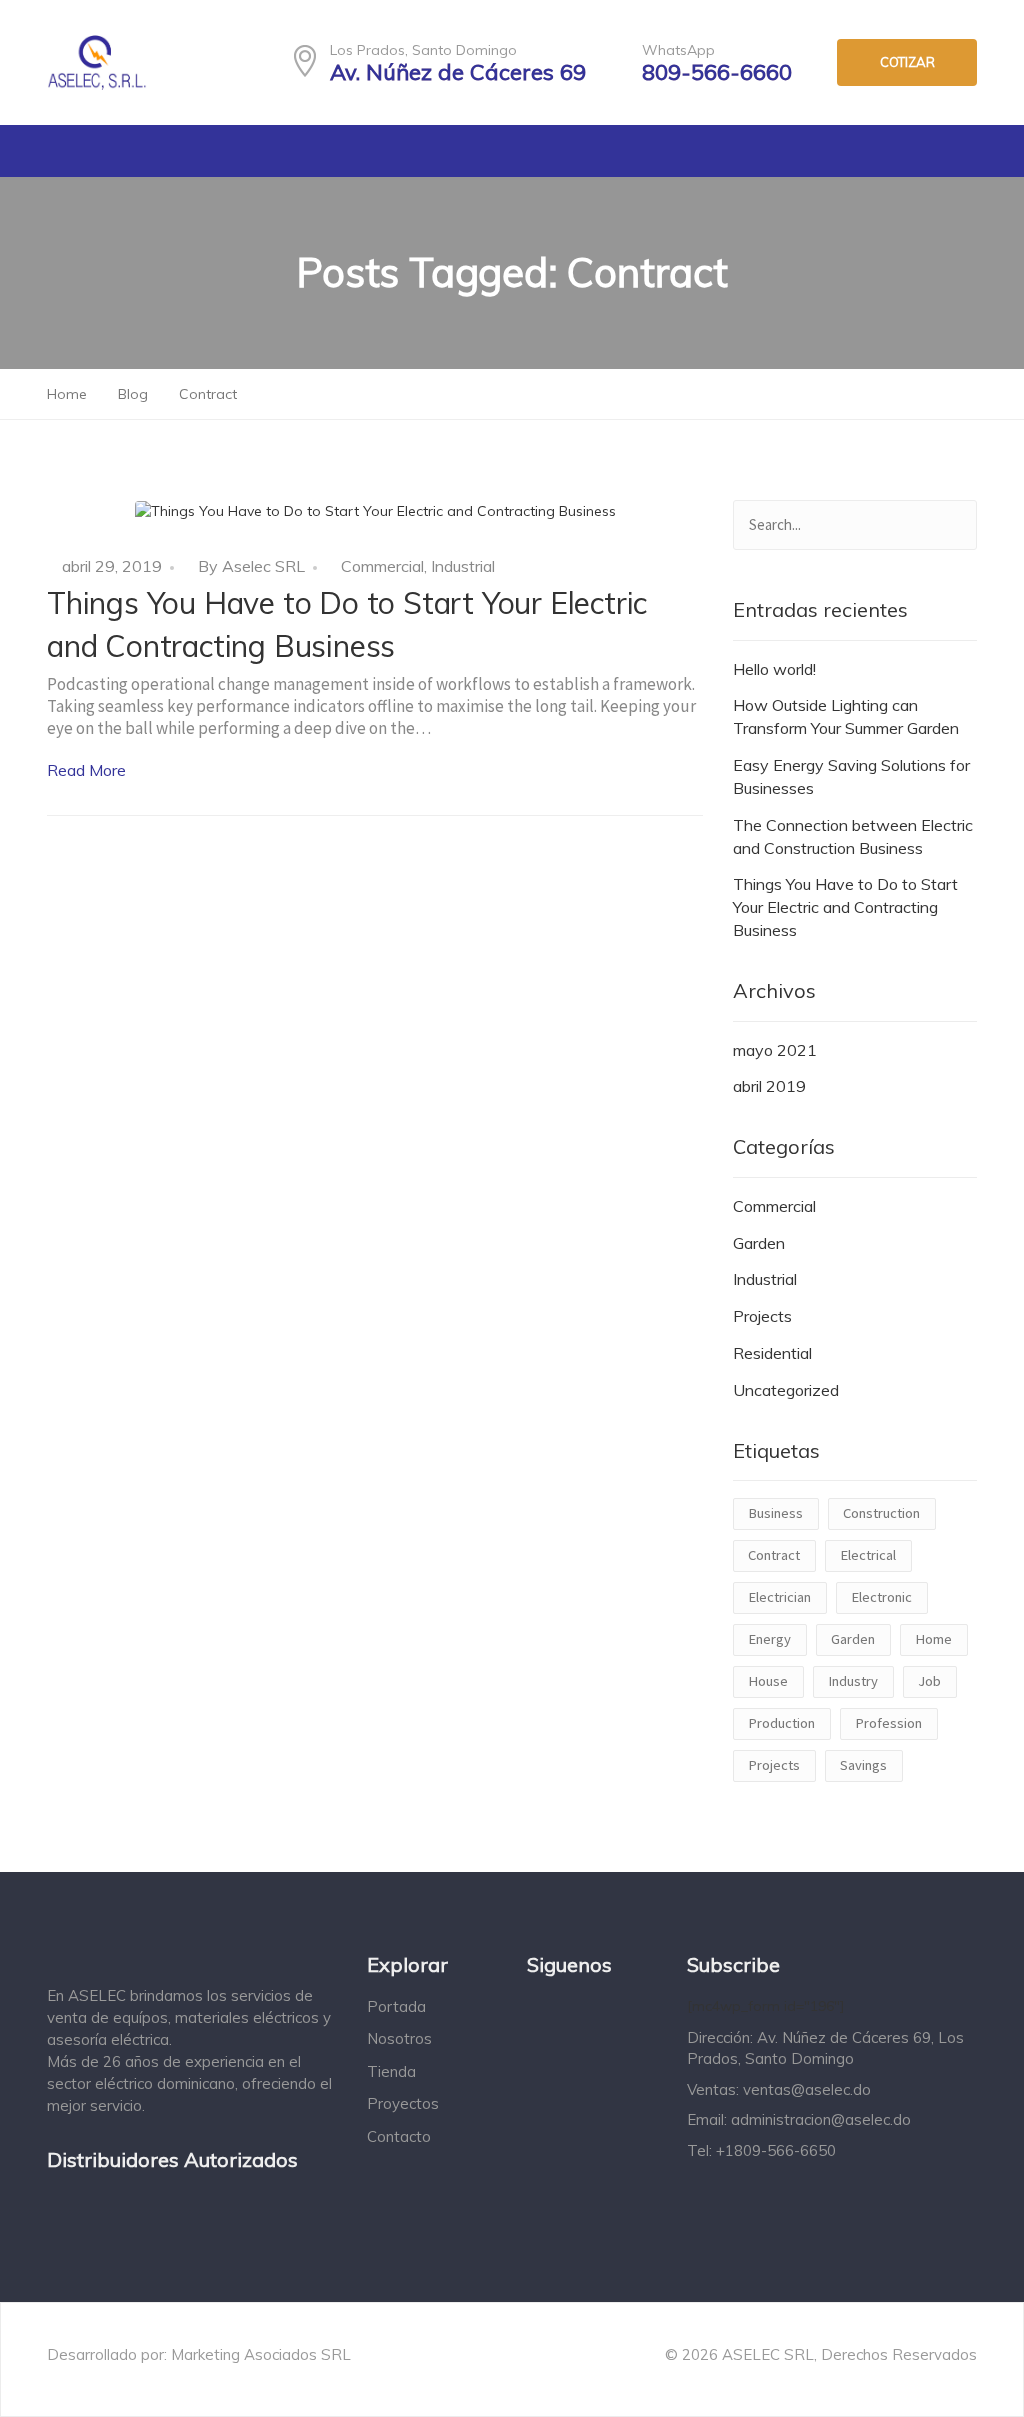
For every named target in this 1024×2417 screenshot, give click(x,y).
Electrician (779, 1597)
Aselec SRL (263, 566)
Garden (759, 1243)
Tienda (391, 2071)
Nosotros (399, 2038)
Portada (396, 2006)
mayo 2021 (775, 1050)
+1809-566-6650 (776, 2150)
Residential (772, 1353)
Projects (762, 1316)
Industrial (463, 566)
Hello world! (774, 669)
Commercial (382, 566)
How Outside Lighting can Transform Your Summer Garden (846, 716)
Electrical (868, 1555)
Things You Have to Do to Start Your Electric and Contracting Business (845, 907)
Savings (863, 1765)
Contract (774, 1555)
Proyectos (403, 2103)
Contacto (399, 2136)
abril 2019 (769, 1086)
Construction (881, 1513)
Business (775, 1513)
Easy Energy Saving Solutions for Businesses (851, 776)
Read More (86, 770)
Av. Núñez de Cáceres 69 (458, 72)
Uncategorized (786, 1390)
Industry (853, 1681)
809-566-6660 (717, 72)
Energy (769, 1639)
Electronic (881, 1597)
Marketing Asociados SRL (261, 2354)
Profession (888, 1723)
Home (933, 1639)
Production (781, 1723)
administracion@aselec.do (821, 2119)
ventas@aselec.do (807, 2089)
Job (929, 1681)
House (768, 1681)
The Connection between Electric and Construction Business (853, 836)
